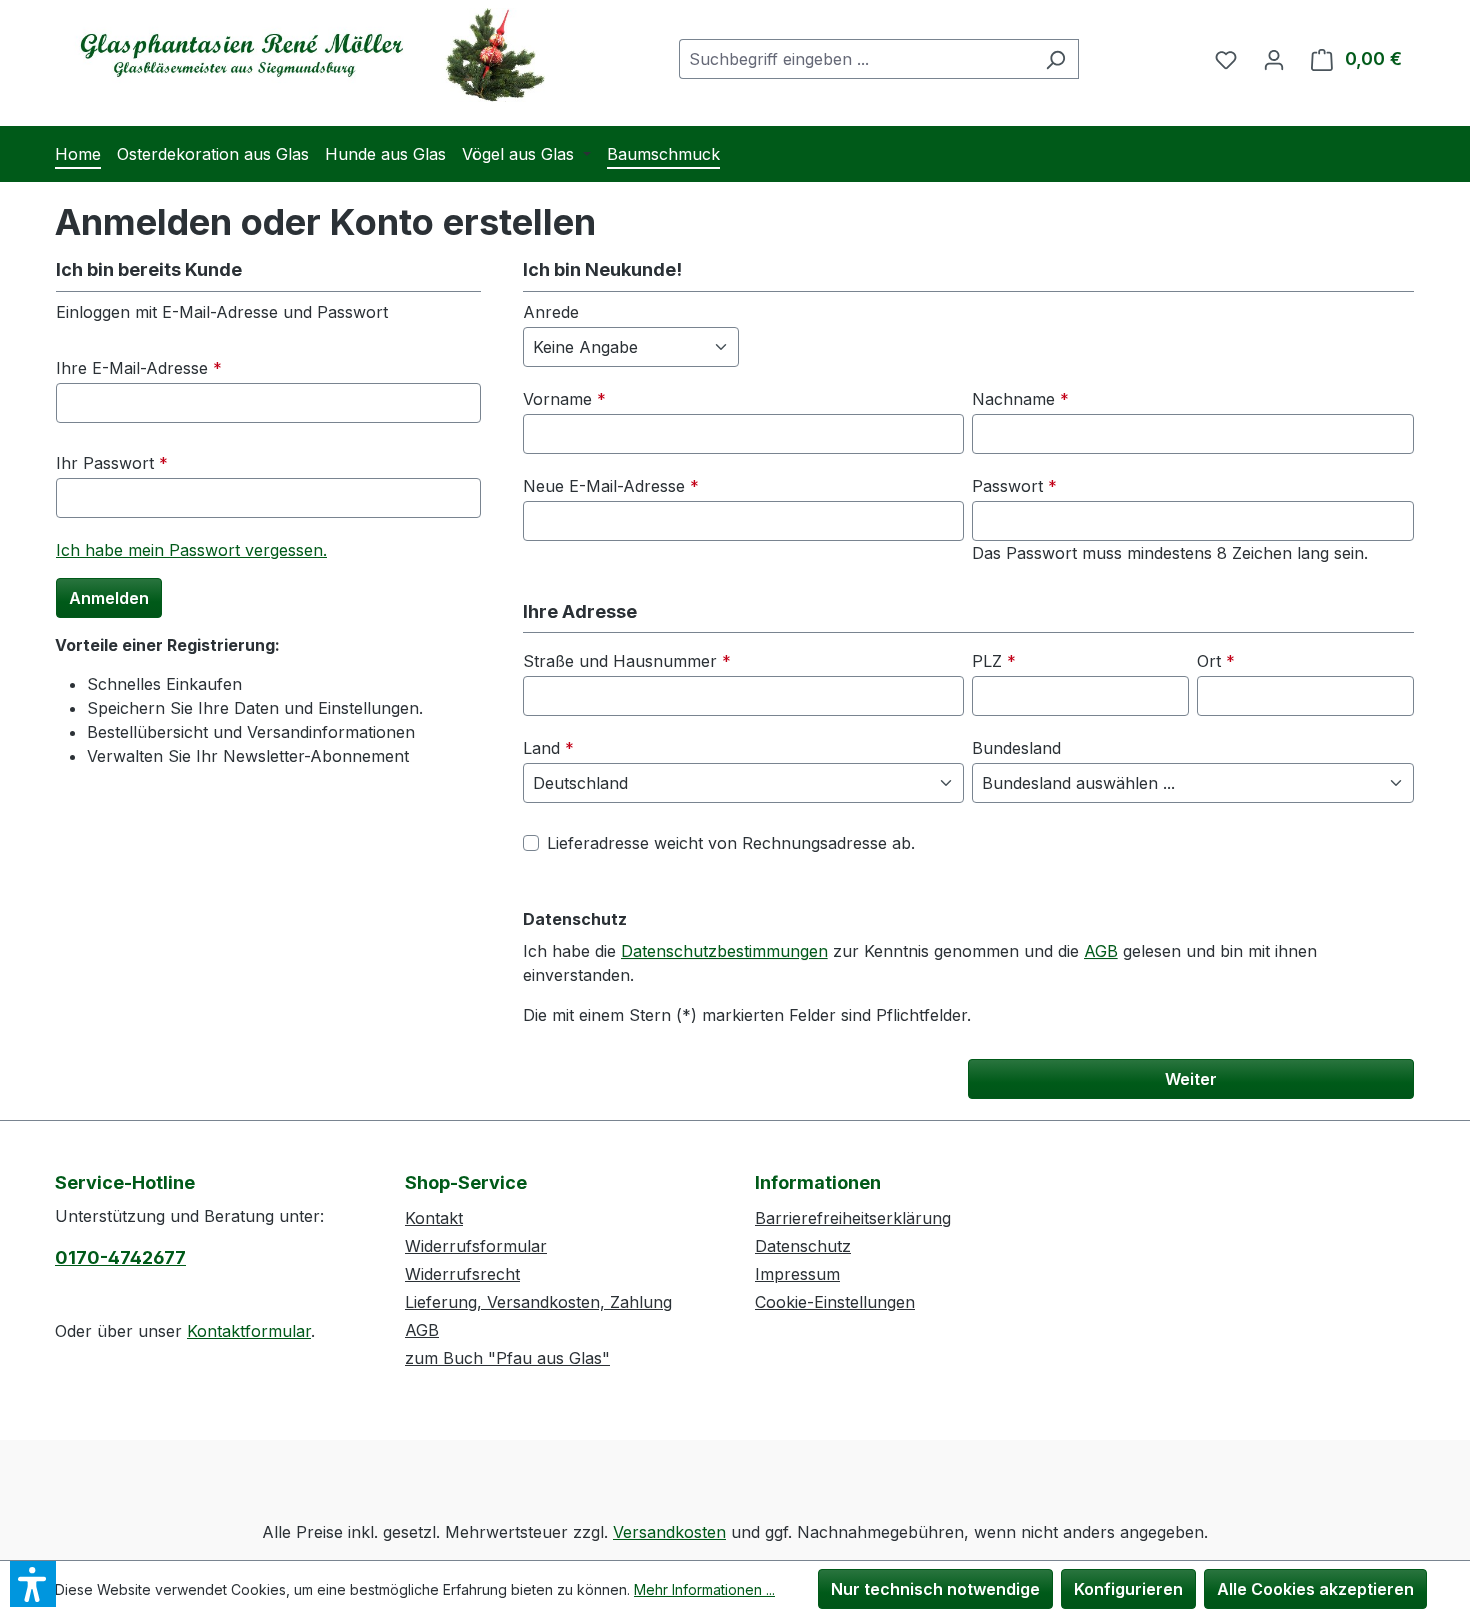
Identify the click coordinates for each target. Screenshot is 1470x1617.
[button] (33, 1584)
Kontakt (434, 1218)
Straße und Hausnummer (627, 661)
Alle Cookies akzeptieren (1315, 1589)
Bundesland (1016, 748)
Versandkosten (669, 1532)
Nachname (1020, 399)
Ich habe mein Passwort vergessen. (191, 550)
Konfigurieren (1128, 1589)
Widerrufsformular (476, 1246)
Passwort (1014, 486)
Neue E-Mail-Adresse (611, 486)
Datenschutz (803, 1246)
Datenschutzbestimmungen (724, 951)
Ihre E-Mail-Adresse (139, 368)
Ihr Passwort (112, 463)
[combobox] (856, 59)
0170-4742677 (120, 1257)
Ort (1216, 661)
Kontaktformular (249, 1331)
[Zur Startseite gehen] (305, 55)
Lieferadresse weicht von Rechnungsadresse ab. (731, 843)
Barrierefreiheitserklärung (853, 1218)
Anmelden (109, 598)
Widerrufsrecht (462, 1274)
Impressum (797, 1274)
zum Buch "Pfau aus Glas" (507, 1358)
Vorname (564, 399)
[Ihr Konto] (1274, 59)
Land (548, 748)
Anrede (551, 312)
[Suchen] (1055, 59)
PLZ (994, 661)
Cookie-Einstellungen (835, 1302)
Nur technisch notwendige (935, 1589)
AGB (1101, 951)
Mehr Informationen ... (704, 1589)
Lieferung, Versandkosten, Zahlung (538, 1302)
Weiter (1191, 1079)
